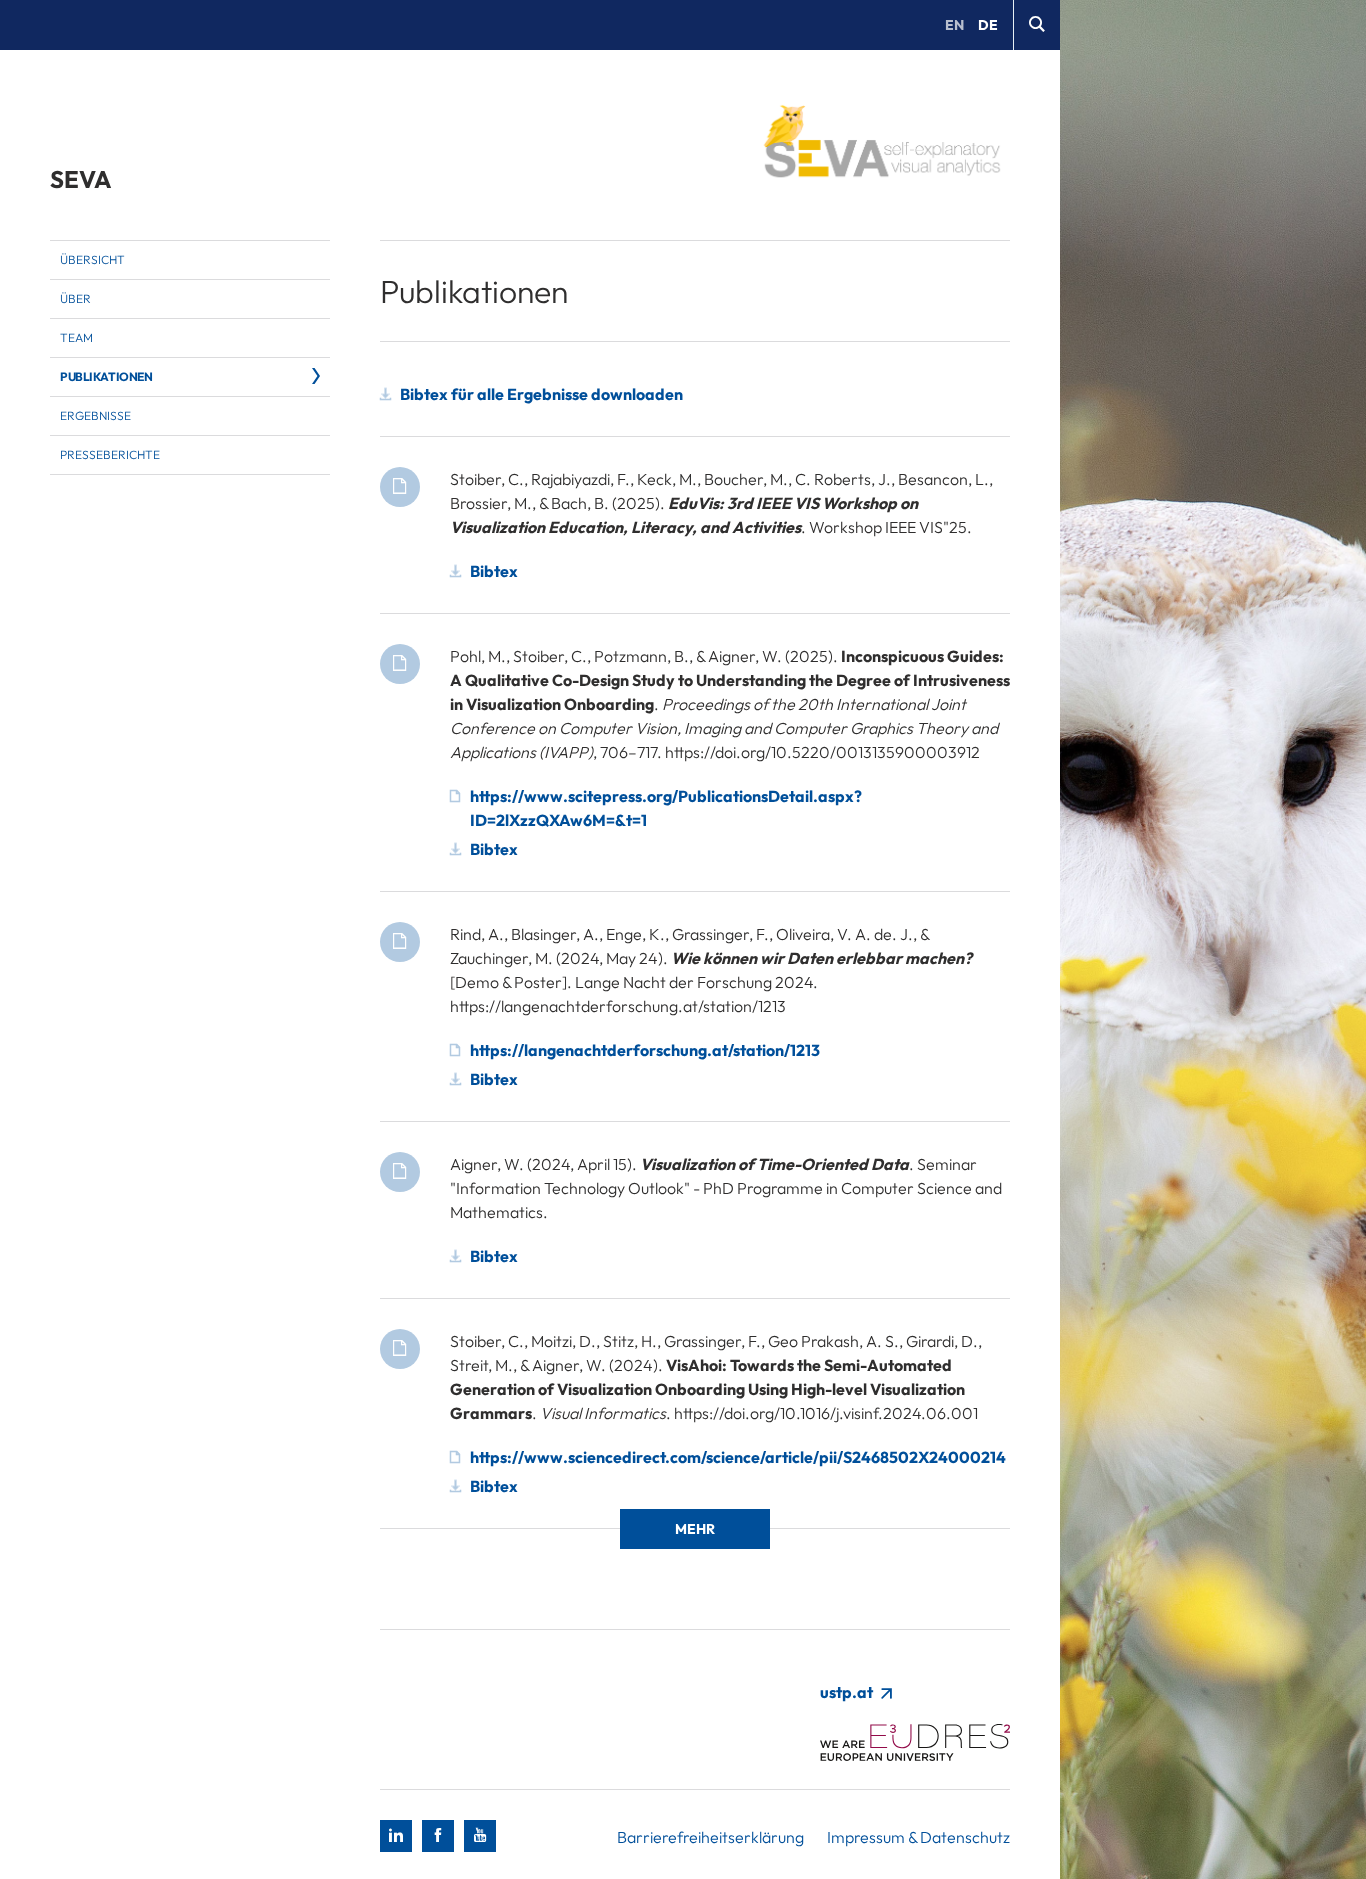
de (988, 25)
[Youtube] (480, 1836)
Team (76, 337)
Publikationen (106, 376)
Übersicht (92, 259)
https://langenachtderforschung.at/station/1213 (645, 1050)
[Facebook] (438, 1836)
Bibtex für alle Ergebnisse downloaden (541, 394)
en (954, 25)
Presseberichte (110, 454)
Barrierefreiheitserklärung (710, 1837)
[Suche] (1036, 25)
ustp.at (848, 1692)
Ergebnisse (95, 415)
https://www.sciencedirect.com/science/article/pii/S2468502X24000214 (738, 1457)
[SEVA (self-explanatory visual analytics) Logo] (881, 145)
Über (75, 298)
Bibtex (494, 571)
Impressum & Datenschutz (918, 1837)
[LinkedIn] (396, 1836)
